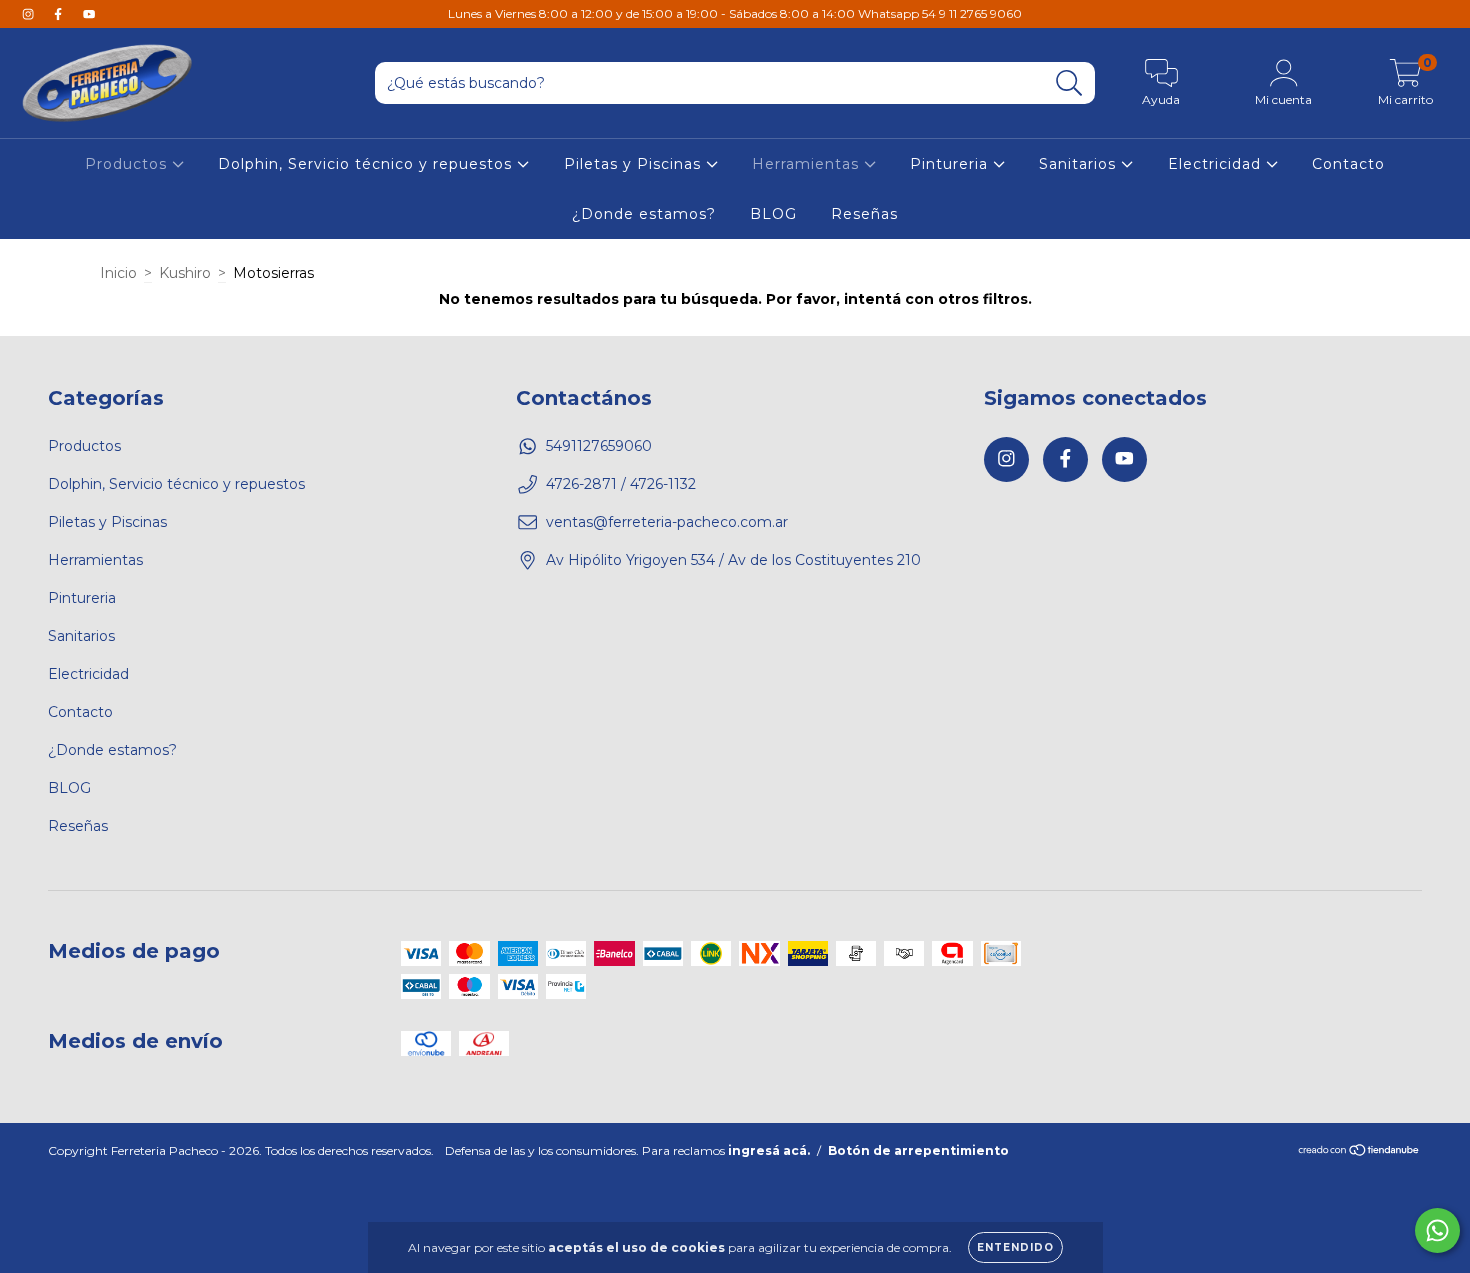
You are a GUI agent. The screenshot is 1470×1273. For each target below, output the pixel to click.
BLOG (773, 214)
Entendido (1015, 1247)
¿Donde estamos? (644, 214)
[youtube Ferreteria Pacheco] (89, 14)
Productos (128, 164)
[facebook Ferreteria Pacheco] (60, 14)
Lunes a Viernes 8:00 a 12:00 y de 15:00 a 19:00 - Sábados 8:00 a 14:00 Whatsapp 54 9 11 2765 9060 (735, 13)
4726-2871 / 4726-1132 (621, 484)
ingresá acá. (769, 1150)
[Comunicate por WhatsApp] (1437, 1230)
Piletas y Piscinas (635, 164)
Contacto (1348, 164)
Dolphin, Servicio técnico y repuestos (367, 164)
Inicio (118, 273)
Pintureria (951, 164)
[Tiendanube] (1359, 1152)
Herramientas (808, 164)
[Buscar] (1069, 83)
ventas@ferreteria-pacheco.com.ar (667, 522)
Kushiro (185, 273)
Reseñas (864, 214)
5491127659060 (599, 446)
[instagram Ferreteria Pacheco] (30, 14)
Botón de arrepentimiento (918, 1150)
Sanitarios (1080, 164)
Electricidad (1217, 164)
